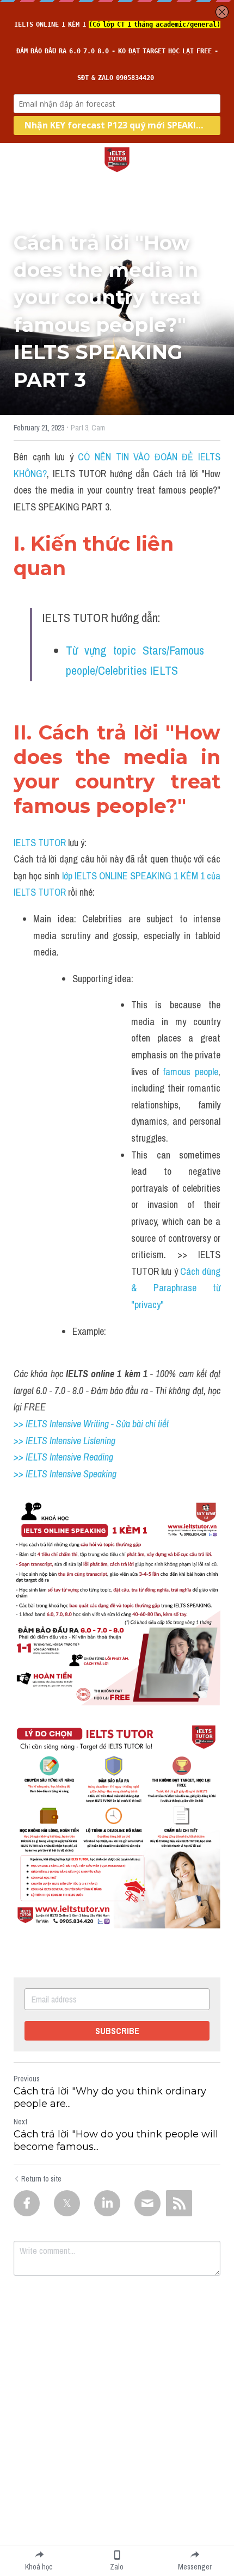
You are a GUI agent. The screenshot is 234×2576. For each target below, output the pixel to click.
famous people (190, 1072)
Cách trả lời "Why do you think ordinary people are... (110, 2097)
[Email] (147, 2203)
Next (20, 2122)
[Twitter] (67, 2203)
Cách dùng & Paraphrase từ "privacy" (177, 1288)
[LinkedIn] (107, 2203)
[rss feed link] (179, 2203)
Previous (27, 2079)
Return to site (41, 2179)
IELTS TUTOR (40, 843)
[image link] (117, 159)
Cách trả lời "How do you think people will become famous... (116, 2140)
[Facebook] (27, 2203)
